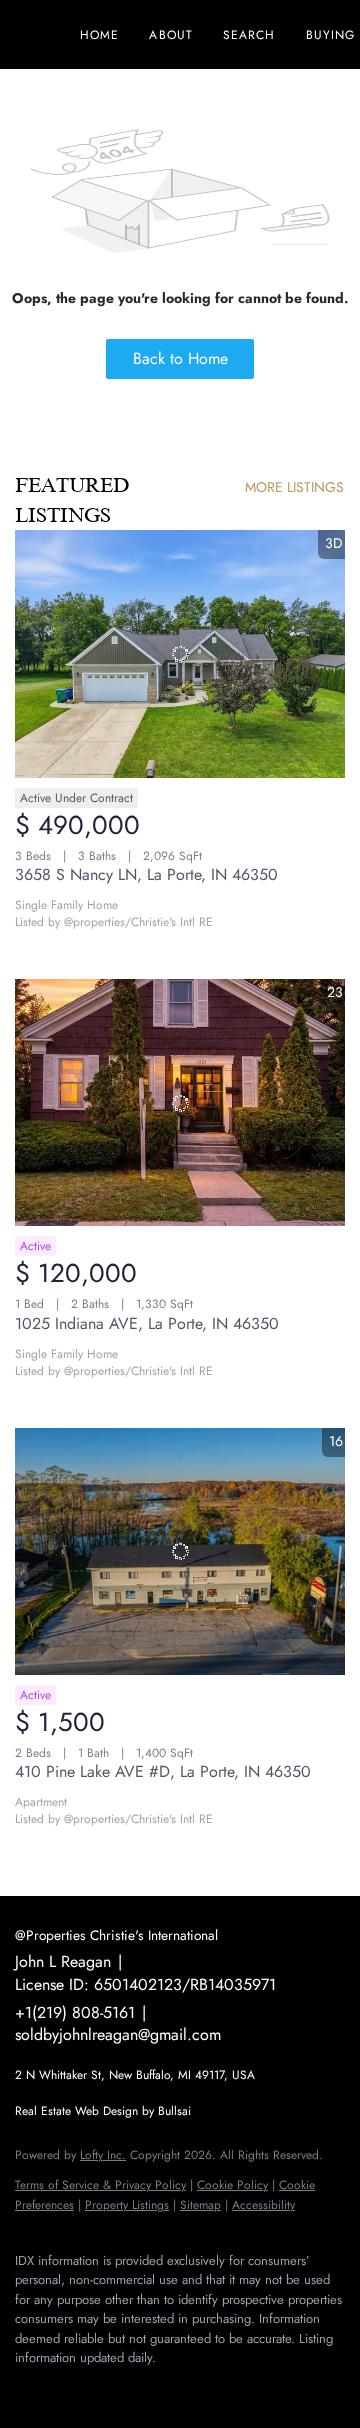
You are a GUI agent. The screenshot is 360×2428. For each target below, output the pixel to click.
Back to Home (180, 358)
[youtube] (145, 2388)
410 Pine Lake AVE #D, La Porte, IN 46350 (163, 1771)
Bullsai (174, 2111)
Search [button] (249, 35)
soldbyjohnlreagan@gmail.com (118, 2034)
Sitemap (200, 2205)
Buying (331, 35)
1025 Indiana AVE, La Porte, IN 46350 (147, 1323)
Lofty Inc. (103, 2155)
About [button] (171, 35)
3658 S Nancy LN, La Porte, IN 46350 (146, 874)
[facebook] (25, 2388)
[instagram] (105, 2388)
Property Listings (127, 2205)
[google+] (185, 2388)
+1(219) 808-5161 (75, 2012)
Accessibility (263, 2205)
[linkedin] (65, 2388)
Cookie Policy (232, 2185)
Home (99, 35)
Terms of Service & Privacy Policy (100, 2185)
